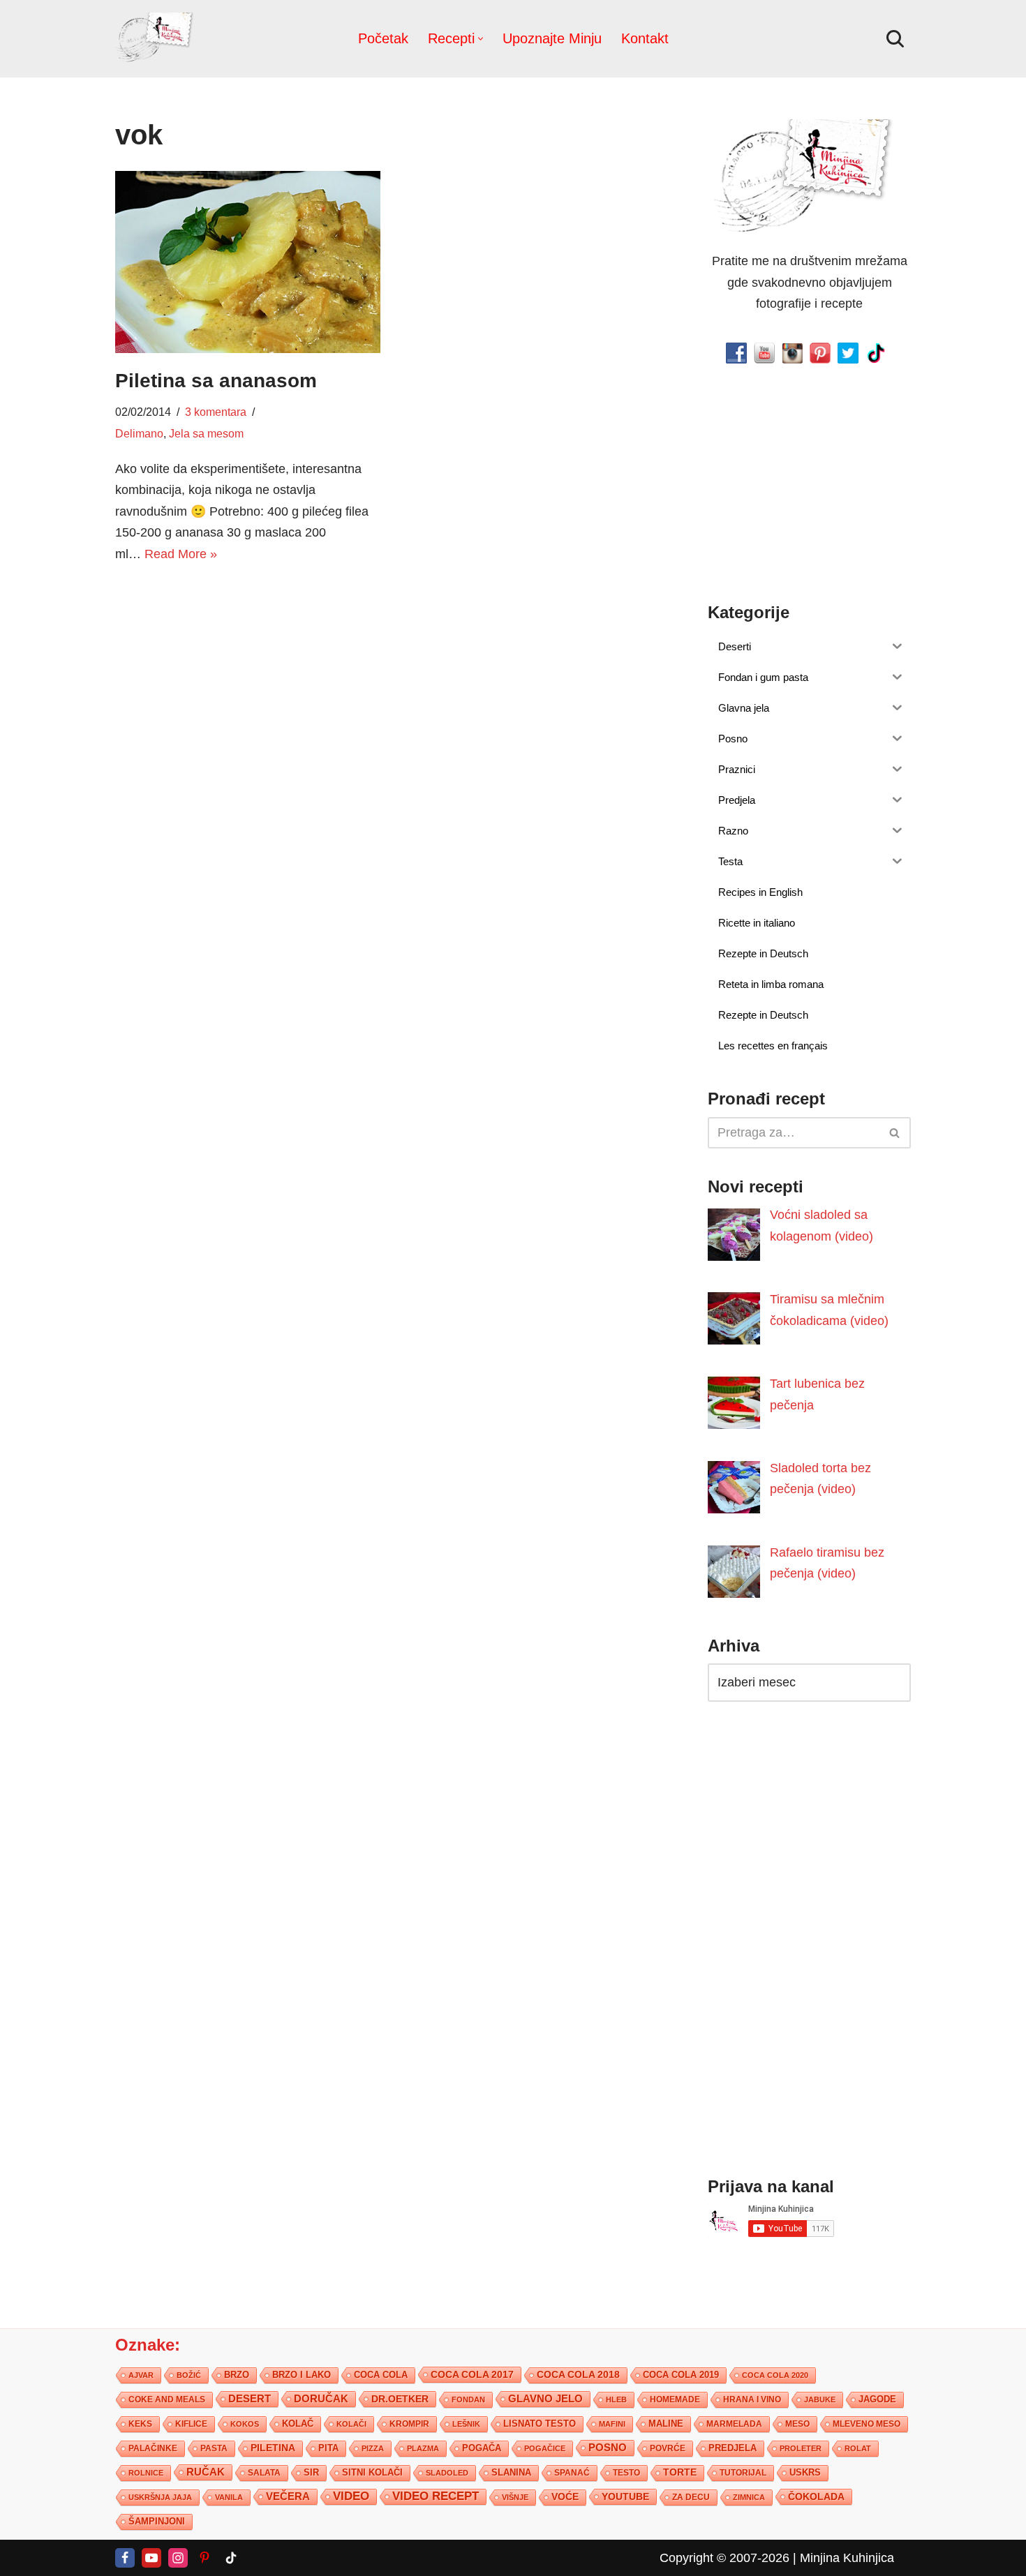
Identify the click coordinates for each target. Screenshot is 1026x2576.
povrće (668, 2448)
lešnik (466, 2424)
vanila (229, 2497)
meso (797, 2424)
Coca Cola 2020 (775, 2375)
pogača (482, 2448)
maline (666, 2424)
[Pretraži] (895, 39)
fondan (468, 2399)
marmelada (734, 2424)
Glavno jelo (545, 2399)
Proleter (801, 2448)
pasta (214, 2448)
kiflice (191, 2424)
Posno (608, 2448)
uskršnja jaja (160, 2497)
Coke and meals (167, 2399)
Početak (383, 38)
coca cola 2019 (681, 2375)
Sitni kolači (372, 2472)
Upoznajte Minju (552, 38)
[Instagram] (178, 2558)
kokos (245, 2424)
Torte (680, 2472)
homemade (675, 2399)
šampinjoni (157, 2522)
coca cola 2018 (578, 2375)
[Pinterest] (205, 2558)
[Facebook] (125, 2558)
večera (288, 2496)
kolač (298, 2424)
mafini (612, 2424)
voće (565, 2497)
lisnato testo (540, 2424)
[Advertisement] (248, 684)
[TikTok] (231, 2558)
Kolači (351, 2424)
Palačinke (153, 2448)
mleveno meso (867, 2424)
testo (626, 2472)
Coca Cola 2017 (472, 2374)
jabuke (820, 2399)
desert (250, 2399)
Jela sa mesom (206, 433)
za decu (691, 2497)
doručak (321, 2399)
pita (328, 2448)
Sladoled (447, 2473)
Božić (189, 2375)
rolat (858, 2448)
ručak (206, 2472)
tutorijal (743, 2473)
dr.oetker (400, 2399)
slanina (511, 2473)
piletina (273, 2448)
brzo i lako (302, 2375)
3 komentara (216, 412)
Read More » (181, 554)
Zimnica (749, 2497)
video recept (436, 2496)
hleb (616, 2399)
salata (264, 2473)
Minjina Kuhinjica (847, 2558)
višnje (515, 2497)
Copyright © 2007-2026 (724, 2558)
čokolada (816, 2496)
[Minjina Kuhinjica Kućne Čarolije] (157, 39)
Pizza (373, 2448)
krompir (409, 2424)
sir (311, 2472)
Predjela (733, 2448)
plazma (423, 2448)
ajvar (141, 2375)
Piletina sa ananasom (216, 381)
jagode (877, 2399)
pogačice (545, 2448)
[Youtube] (151, 2558)
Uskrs (805, 2472)
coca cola (381, 2375)
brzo (237, 2375)
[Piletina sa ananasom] (248, 262)
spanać (572, 2473)
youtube (625, 2496)
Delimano (139, 433)
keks (140, 2424)
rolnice (146, 2473)
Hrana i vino (752, 2399)
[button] (481, 39)
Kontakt (645, 38)
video (351, 2496)
